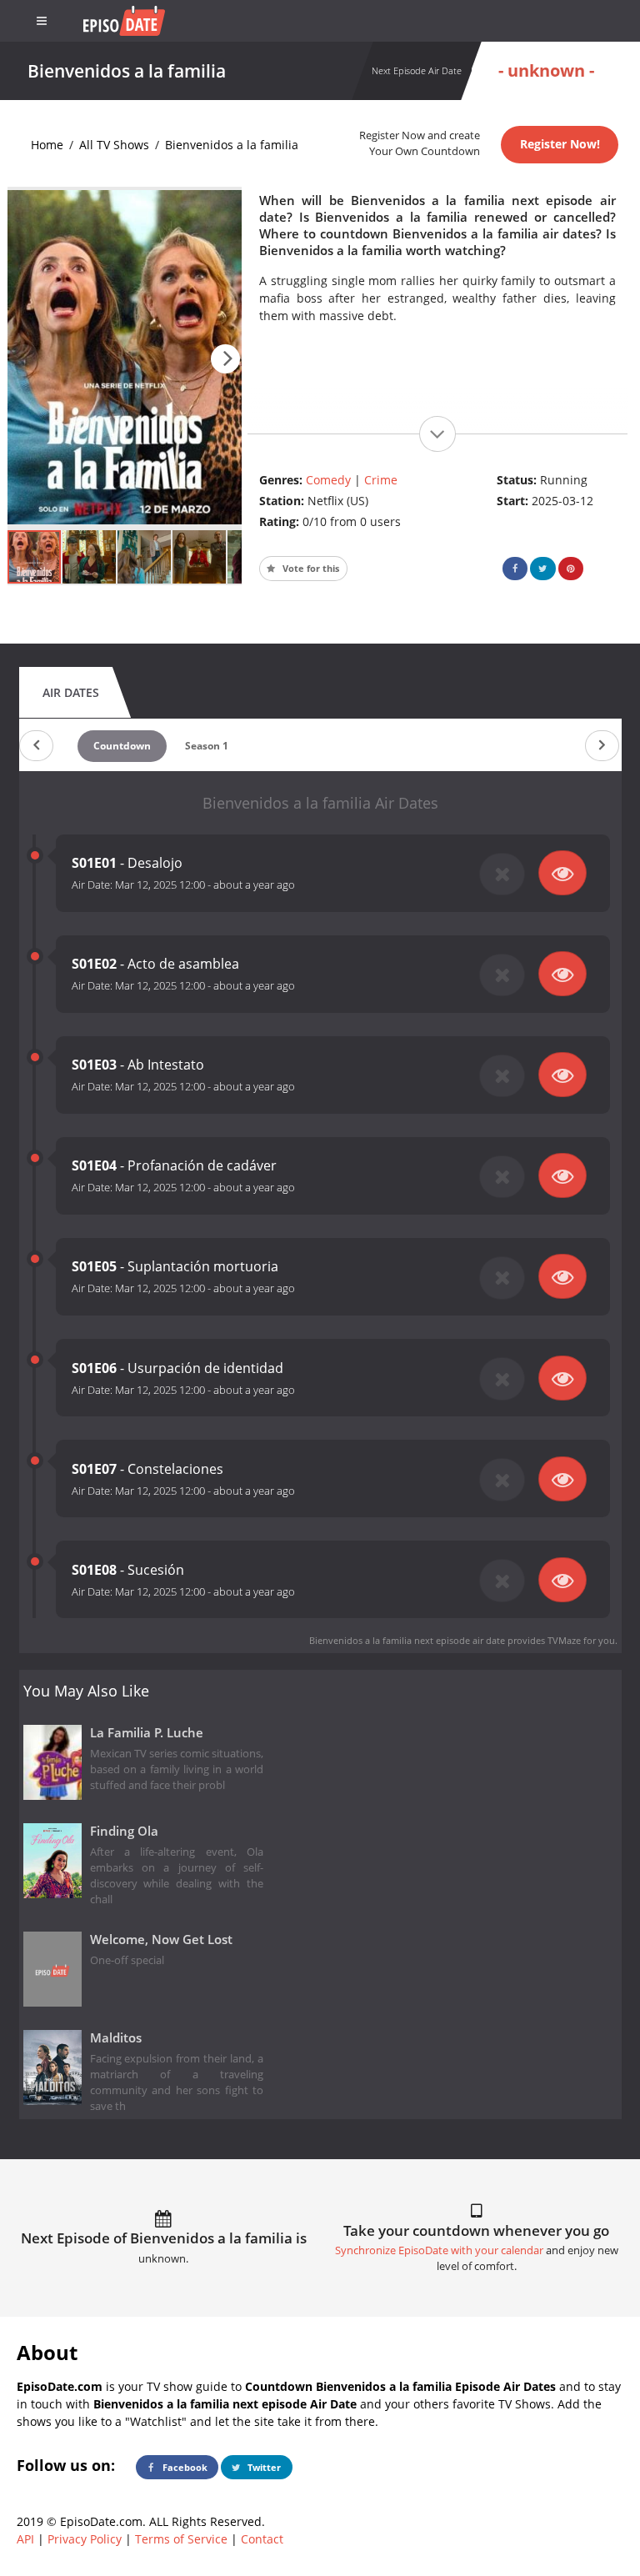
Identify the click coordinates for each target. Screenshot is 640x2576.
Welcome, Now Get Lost (161, 1940)
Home (47, 145)
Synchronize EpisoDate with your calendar (439, 2250)
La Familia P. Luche (147, 1733)
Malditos (116, 2038)
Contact (262, 2539)
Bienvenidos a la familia (232, 145)
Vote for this (310, 568)
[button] (225, 359)
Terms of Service (181, 2539)
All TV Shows (114, 145)
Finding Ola (124, 1831)
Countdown (122, 746)
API (25, 2539)
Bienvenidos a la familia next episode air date (407, 1640)
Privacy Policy (85, 2539)
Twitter (263, 2467)
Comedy (328, 480)
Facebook (184, 2467)
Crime (381, 480)
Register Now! (560, 144)
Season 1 (207, 746)
